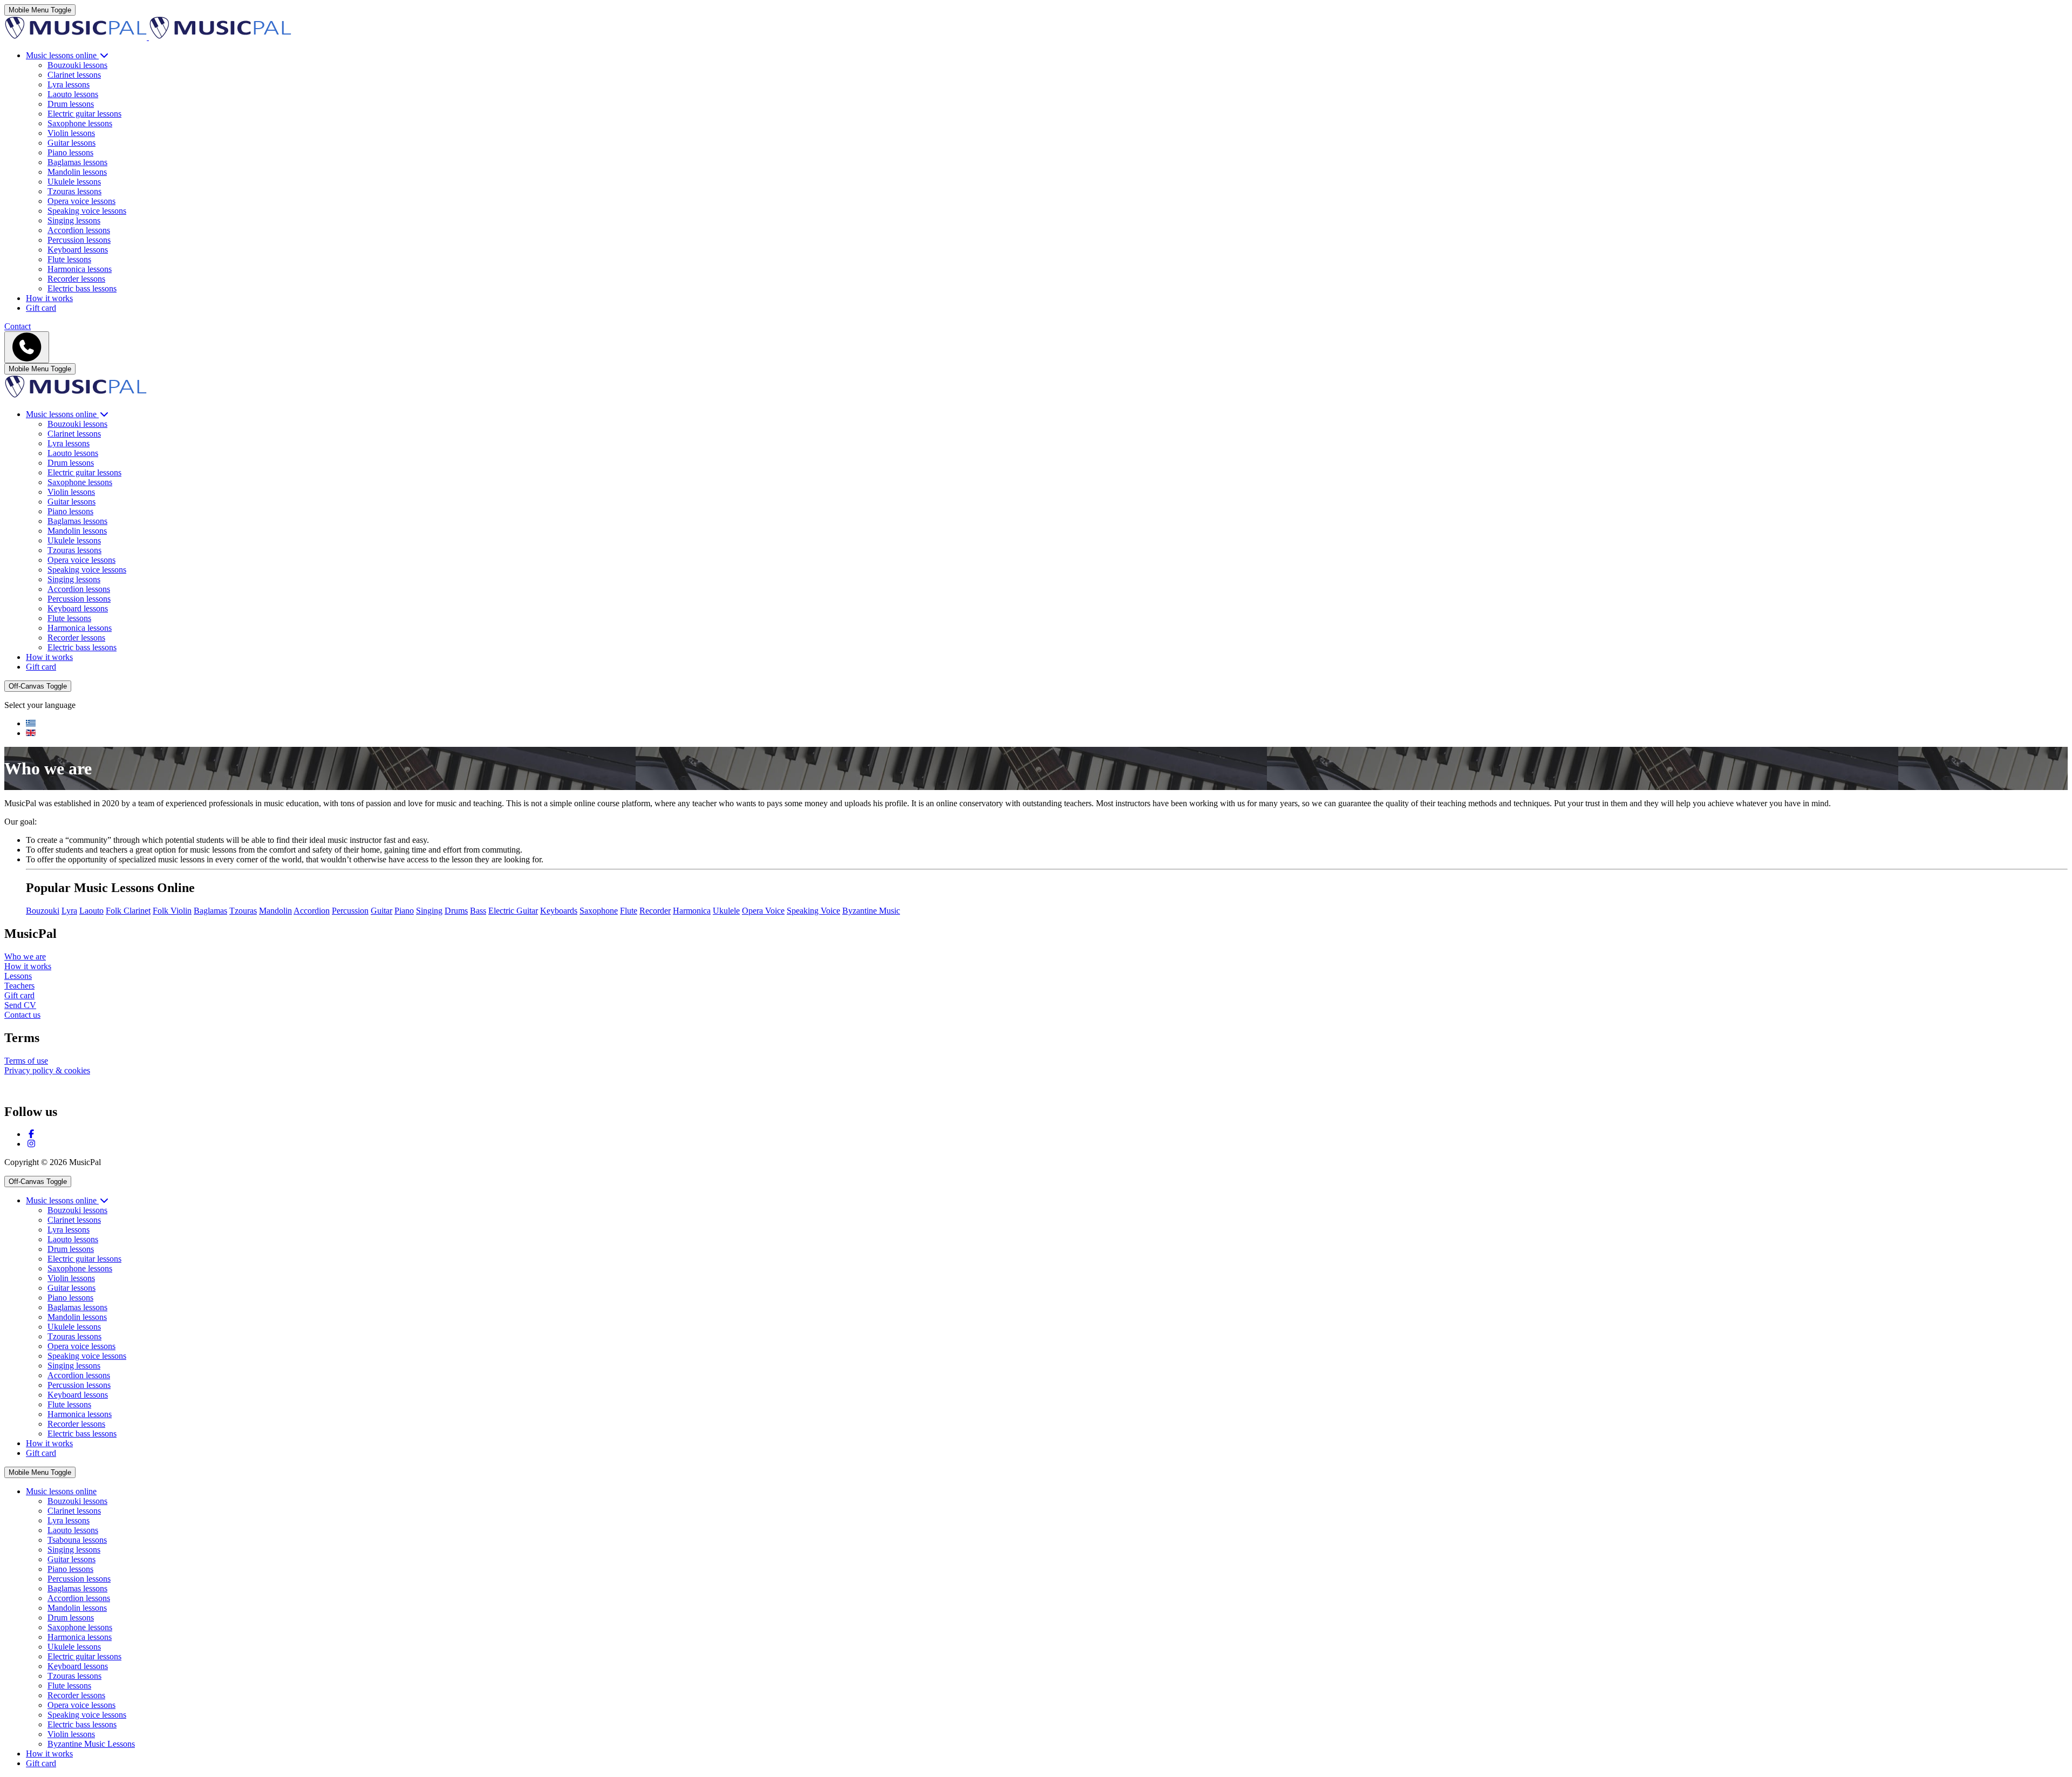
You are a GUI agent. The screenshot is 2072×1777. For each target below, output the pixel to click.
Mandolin (275, 911)
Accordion (312, 911)
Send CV (20, 1005)
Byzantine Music (871, 911)
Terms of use (26, 1061)
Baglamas (210, 911)
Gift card (19, 995)
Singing (429, 911)
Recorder (655, 911)
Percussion (350, 911)
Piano (404, 911)
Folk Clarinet (128, 911)
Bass (478, 911)
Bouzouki (43, 911)
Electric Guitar (513, 911)
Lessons (18, 976)
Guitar (381, 911)
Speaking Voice (813, 911)
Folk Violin (172, 911)
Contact (18, 326)
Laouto (91, 911)
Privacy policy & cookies (47, 1070)
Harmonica (692, 911)
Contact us (22, 1015)
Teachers (19, 986)
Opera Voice (763, 911)
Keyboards (559, 911)
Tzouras (243, 911)
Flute (629, 911)
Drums (456, 911)
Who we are (25, 956)
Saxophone (599, 911)
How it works (28, 966)
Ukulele (726, 911)
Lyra (69, 911)
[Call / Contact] (27, 347)
